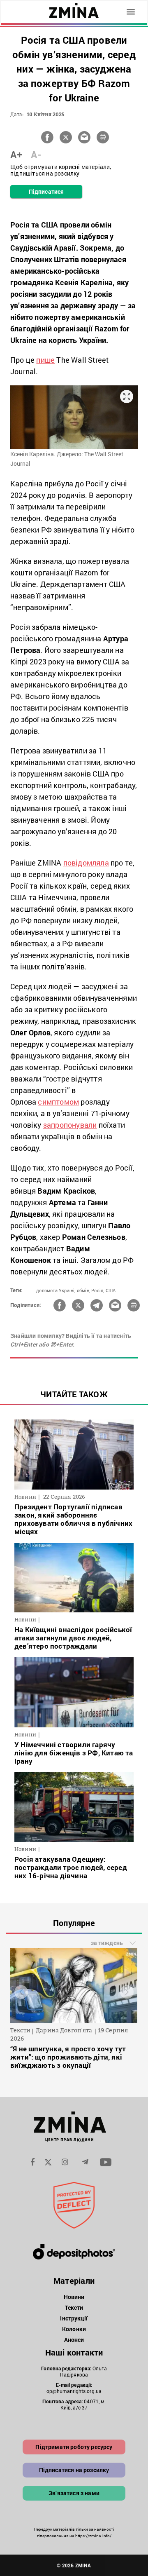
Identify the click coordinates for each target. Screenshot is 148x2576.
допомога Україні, (56, 1290)
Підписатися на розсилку (74, 2470)
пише (45, 360)
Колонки (74, 2329)
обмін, (83, 1290)
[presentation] (21, 1992)
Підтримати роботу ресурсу (74, 2447)
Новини (74, 2297)
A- (36, 155)
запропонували (70, 1125)
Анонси (74, 2340)
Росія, (98, 1290)
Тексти (74, 2307)
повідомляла (86, 863)
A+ (16, 155)
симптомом (58, 1102)
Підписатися (46, 191)
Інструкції (74, 2318)
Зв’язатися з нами (74, 2493)
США (111, 1290)
